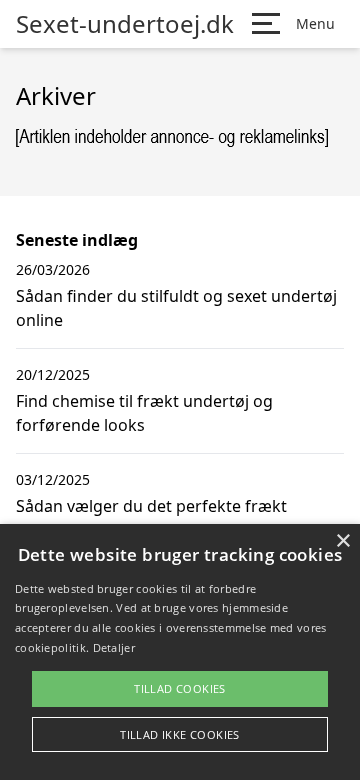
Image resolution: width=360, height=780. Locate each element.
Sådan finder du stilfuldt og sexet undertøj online (176, 308)
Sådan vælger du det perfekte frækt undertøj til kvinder (151, 518)
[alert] (180, 652)
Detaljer (114, 647)
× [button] (342, 541)
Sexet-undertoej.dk (125, 24)
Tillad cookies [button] (180, 688)
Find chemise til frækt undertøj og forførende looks (144, 413)
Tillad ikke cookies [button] (180, 734)
